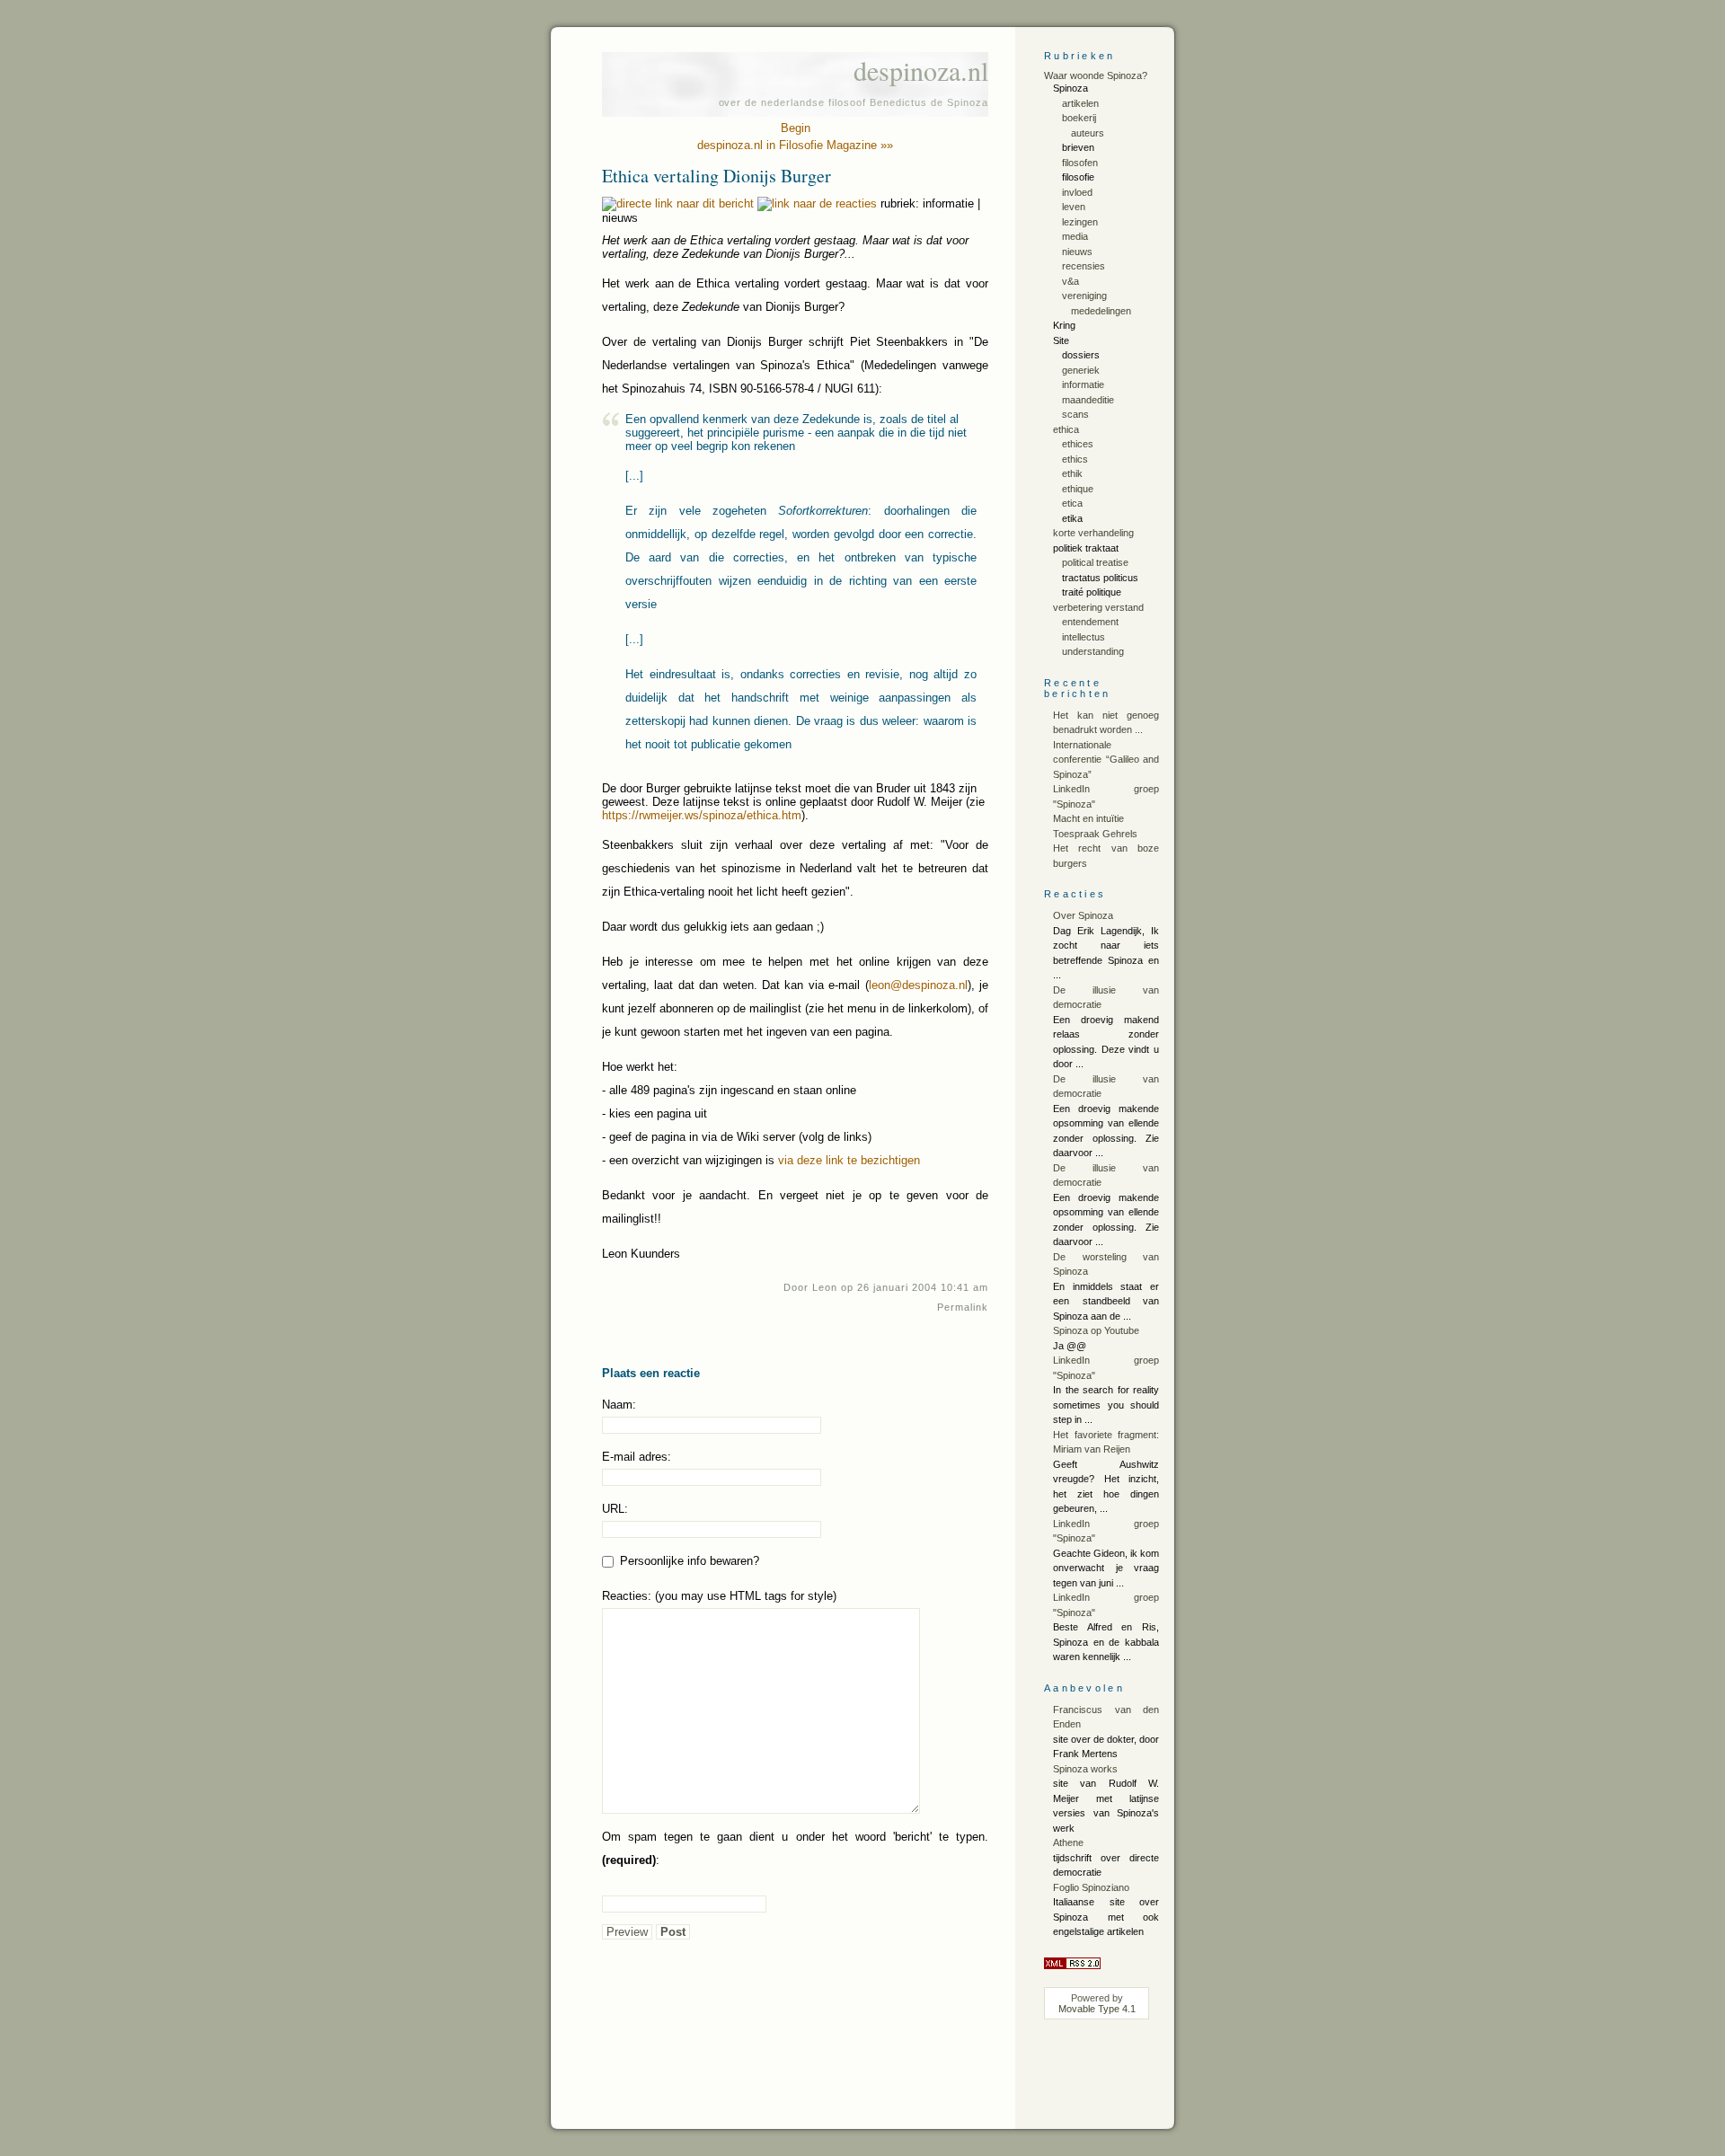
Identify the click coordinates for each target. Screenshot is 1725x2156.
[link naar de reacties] (817, 203)
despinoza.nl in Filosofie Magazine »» (795, 145)
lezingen (1080, 222)
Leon (825, 1287)
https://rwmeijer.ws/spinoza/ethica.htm (702, 815)
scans (1075, 414)
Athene (1068, 1842)
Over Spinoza (1083, 915)
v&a (1070, 281)
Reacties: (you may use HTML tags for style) (719, 1596)
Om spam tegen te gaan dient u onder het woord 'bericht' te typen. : (795, 1848)
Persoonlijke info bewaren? (688, 1561)
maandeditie (1088, 400)
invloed (1077, 192)
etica (1072, 503)
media (1075, 236)
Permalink (963, 1307)
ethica (1066, 429)
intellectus (1084, 637)
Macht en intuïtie (1088, 818)
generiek (1081, 370)
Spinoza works (1085, 1769)
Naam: (619, 1405)
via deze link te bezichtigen (849, 1160)
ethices (1078, 444)
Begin (796, 128)
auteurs (1088, 133)
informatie (1083, 384)
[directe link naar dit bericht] (678, 203)
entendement (1090, 622)
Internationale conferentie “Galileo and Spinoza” (1106, 760)
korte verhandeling (1093, 533)
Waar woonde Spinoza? (1096, 75)
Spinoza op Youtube (1096, 1330)
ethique (1078, 489)
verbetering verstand (1098, 607)
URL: (615, 1509)
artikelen (1080, 103)
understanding (1093, 651)
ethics (1075, 459)
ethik (1072, 473)
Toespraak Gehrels (1095, 834)
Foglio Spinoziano (1091, 1887)
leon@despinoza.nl (918, 985)
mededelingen (1101, 311)
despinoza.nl (921, 70)
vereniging (1084, 296)
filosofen (1080, 163)
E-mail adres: (637, 1457)
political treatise (1095, 562)
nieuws (1077, 252)
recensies (1084, 266)
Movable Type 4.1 (1097, 2009)
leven (1074, 207)
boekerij (1079, 118)
